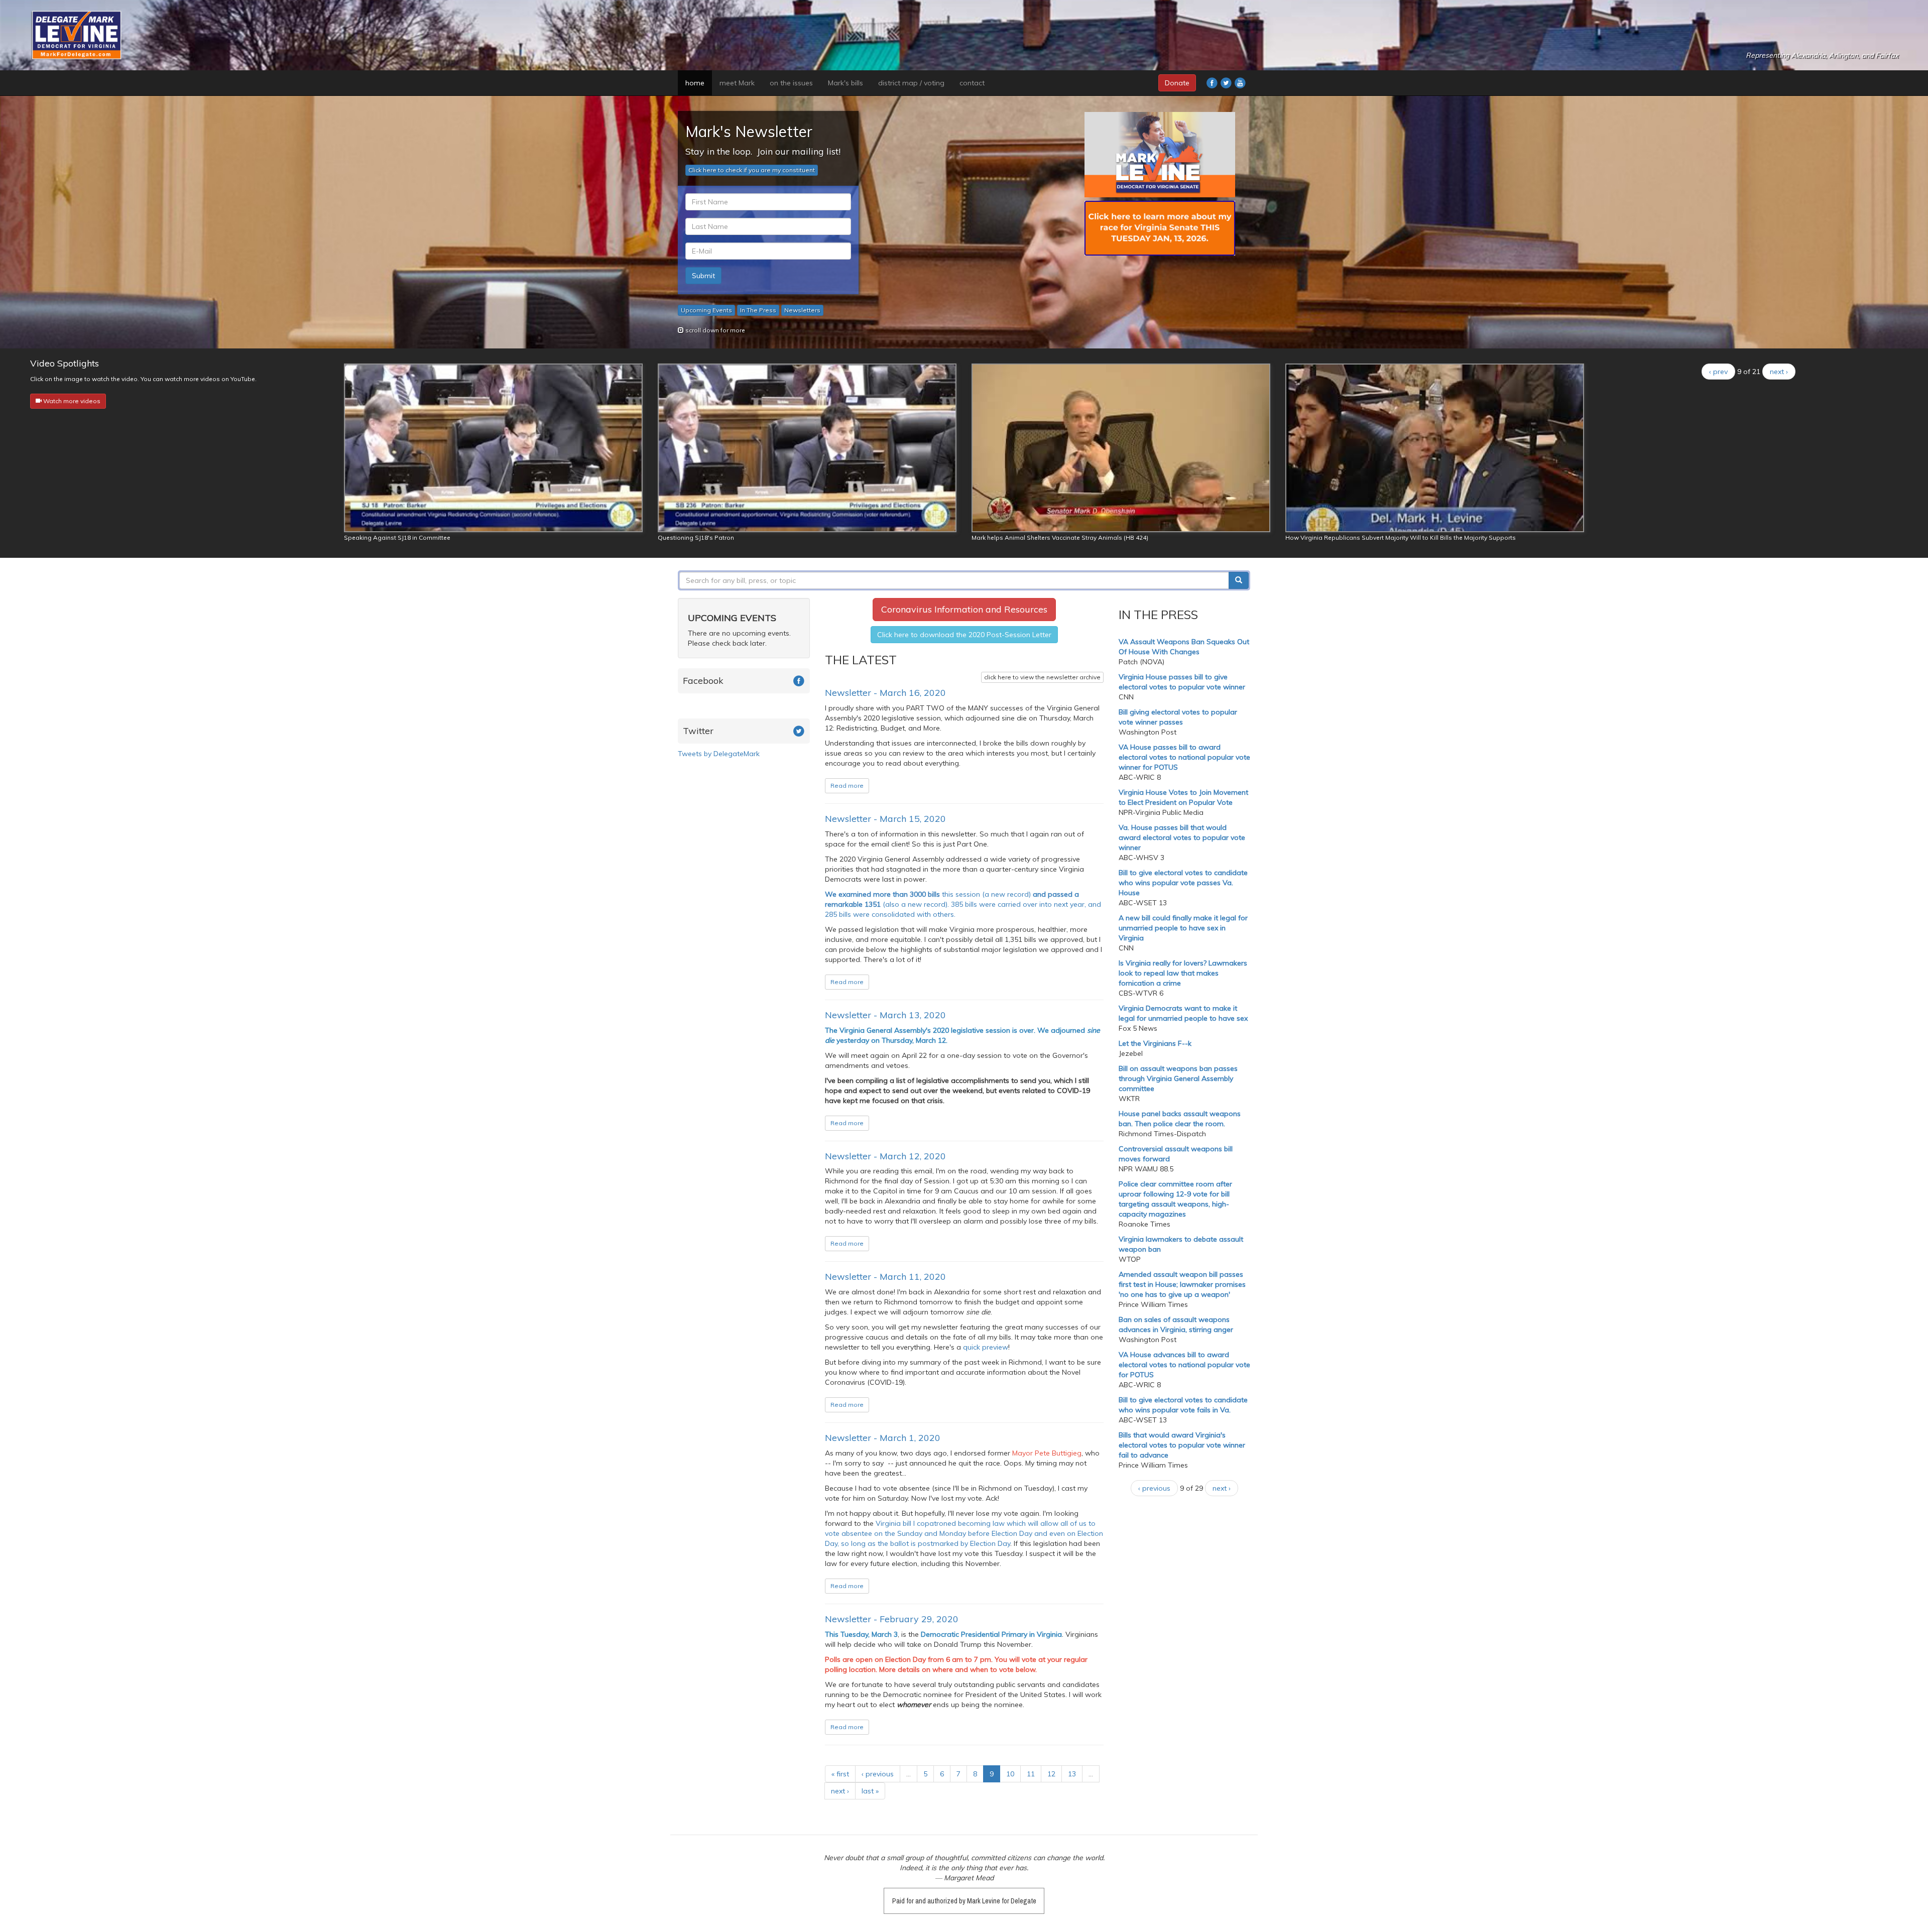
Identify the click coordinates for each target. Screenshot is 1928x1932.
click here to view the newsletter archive (1042, 677)
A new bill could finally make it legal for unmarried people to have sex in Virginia (1183, 928)
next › (1779, 372)
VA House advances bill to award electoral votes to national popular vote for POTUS (1184, 1365)
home (695, 83)
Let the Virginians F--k (1155, 1043)
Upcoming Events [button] (706, 310)
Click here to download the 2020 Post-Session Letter (964, 635)
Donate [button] (1177, 83)
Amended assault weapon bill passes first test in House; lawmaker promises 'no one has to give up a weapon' (1182, 1284)
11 (1031, 1774)
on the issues (791, 83)
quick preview (986, 1347)
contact (972, 83)
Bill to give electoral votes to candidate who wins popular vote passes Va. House (1183, 883)
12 (1051, 1774)
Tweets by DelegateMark (719, 754)
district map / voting (911, 83)
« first (840, 1774)
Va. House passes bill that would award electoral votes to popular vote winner (1182, 837)
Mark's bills (846, 83)
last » (870, 1791)
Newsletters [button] (802, 310)
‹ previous (878, 1774)
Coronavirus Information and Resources (964, 609)
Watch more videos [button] (71, 401)
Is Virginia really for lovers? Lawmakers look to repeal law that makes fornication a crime (1183, 973)
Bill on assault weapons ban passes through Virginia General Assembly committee (1178, 1078)
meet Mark (737, 83)
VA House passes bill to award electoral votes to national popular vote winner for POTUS (1184, 757)
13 (1072, 1774)
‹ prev (1718, 372)
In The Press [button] (758, 310)
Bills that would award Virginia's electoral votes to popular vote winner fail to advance (1182, 1445)
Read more (847, 786)
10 (1010, 1774)
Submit (703, 276)
